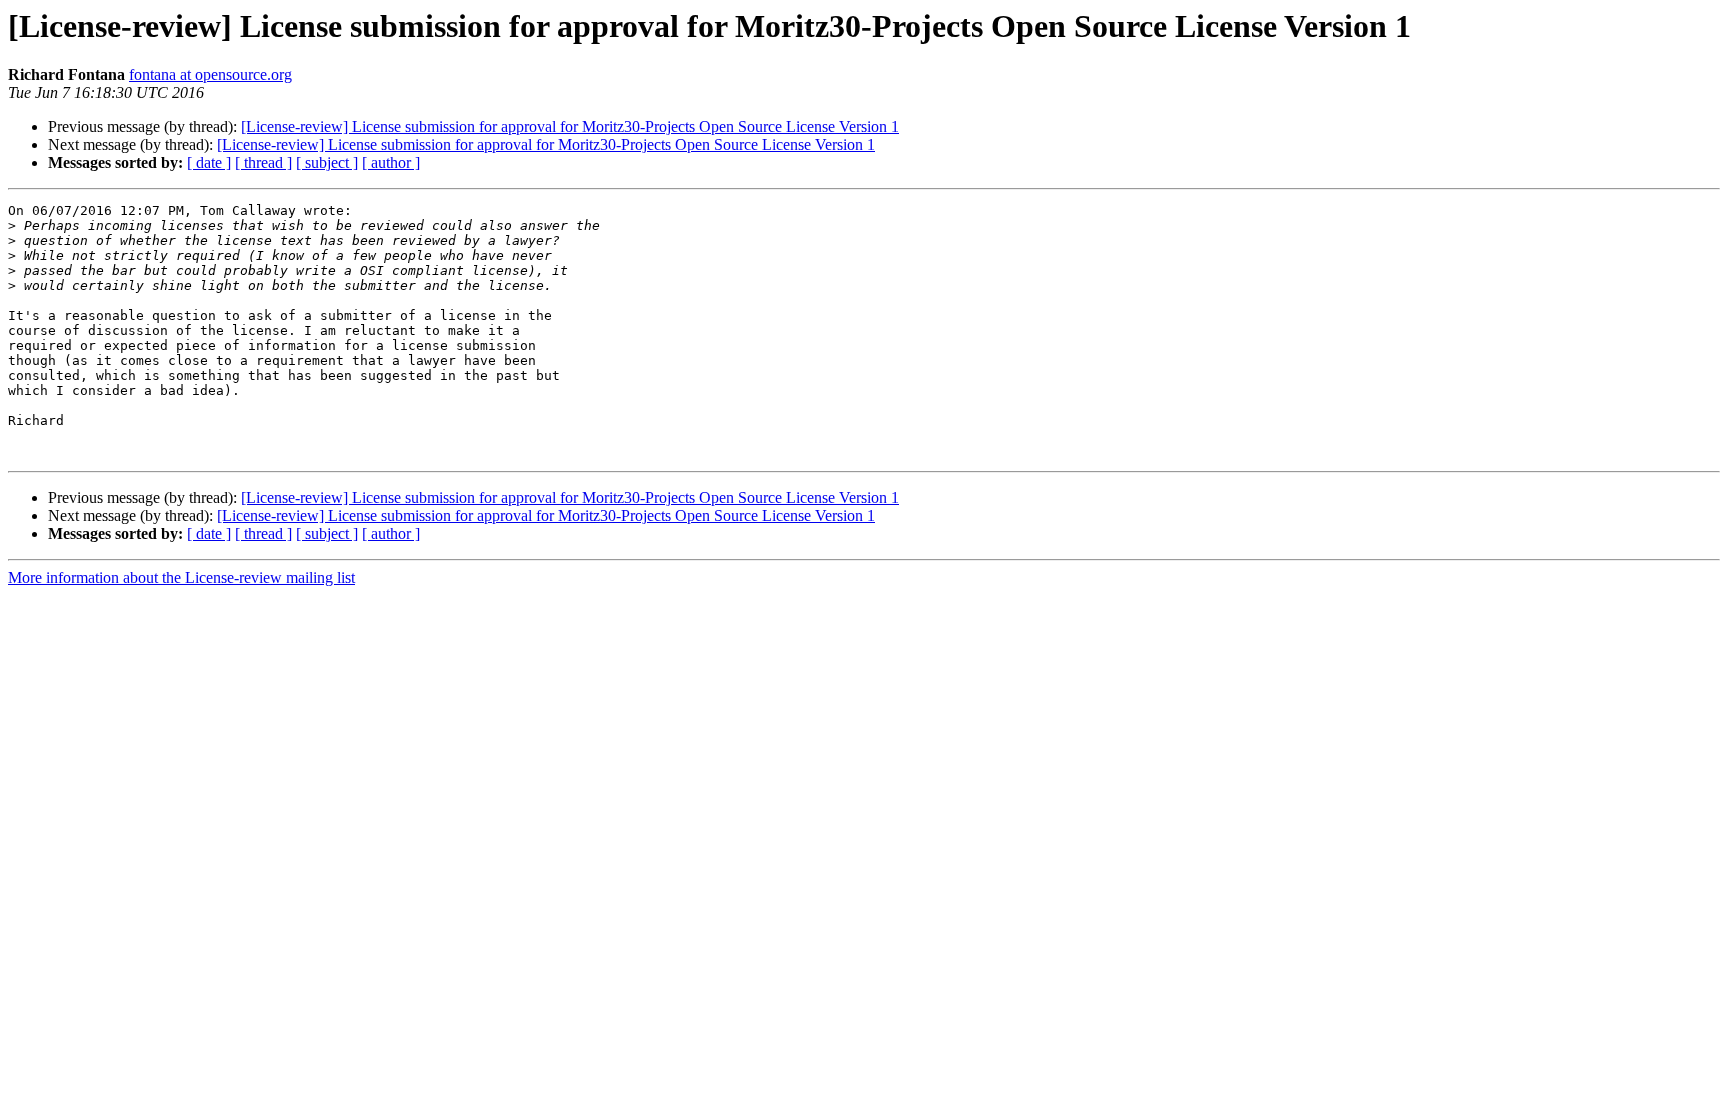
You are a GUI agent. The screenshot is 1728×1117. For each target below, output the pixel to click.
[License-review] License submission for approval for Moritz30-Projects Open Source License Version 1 (570, 126)
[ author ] (391, 162)
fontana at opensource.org (210, 74)
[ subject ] (327, 162)
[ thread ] (263, 162)
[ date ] (209, 162)
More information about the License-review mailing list (181, 577)
